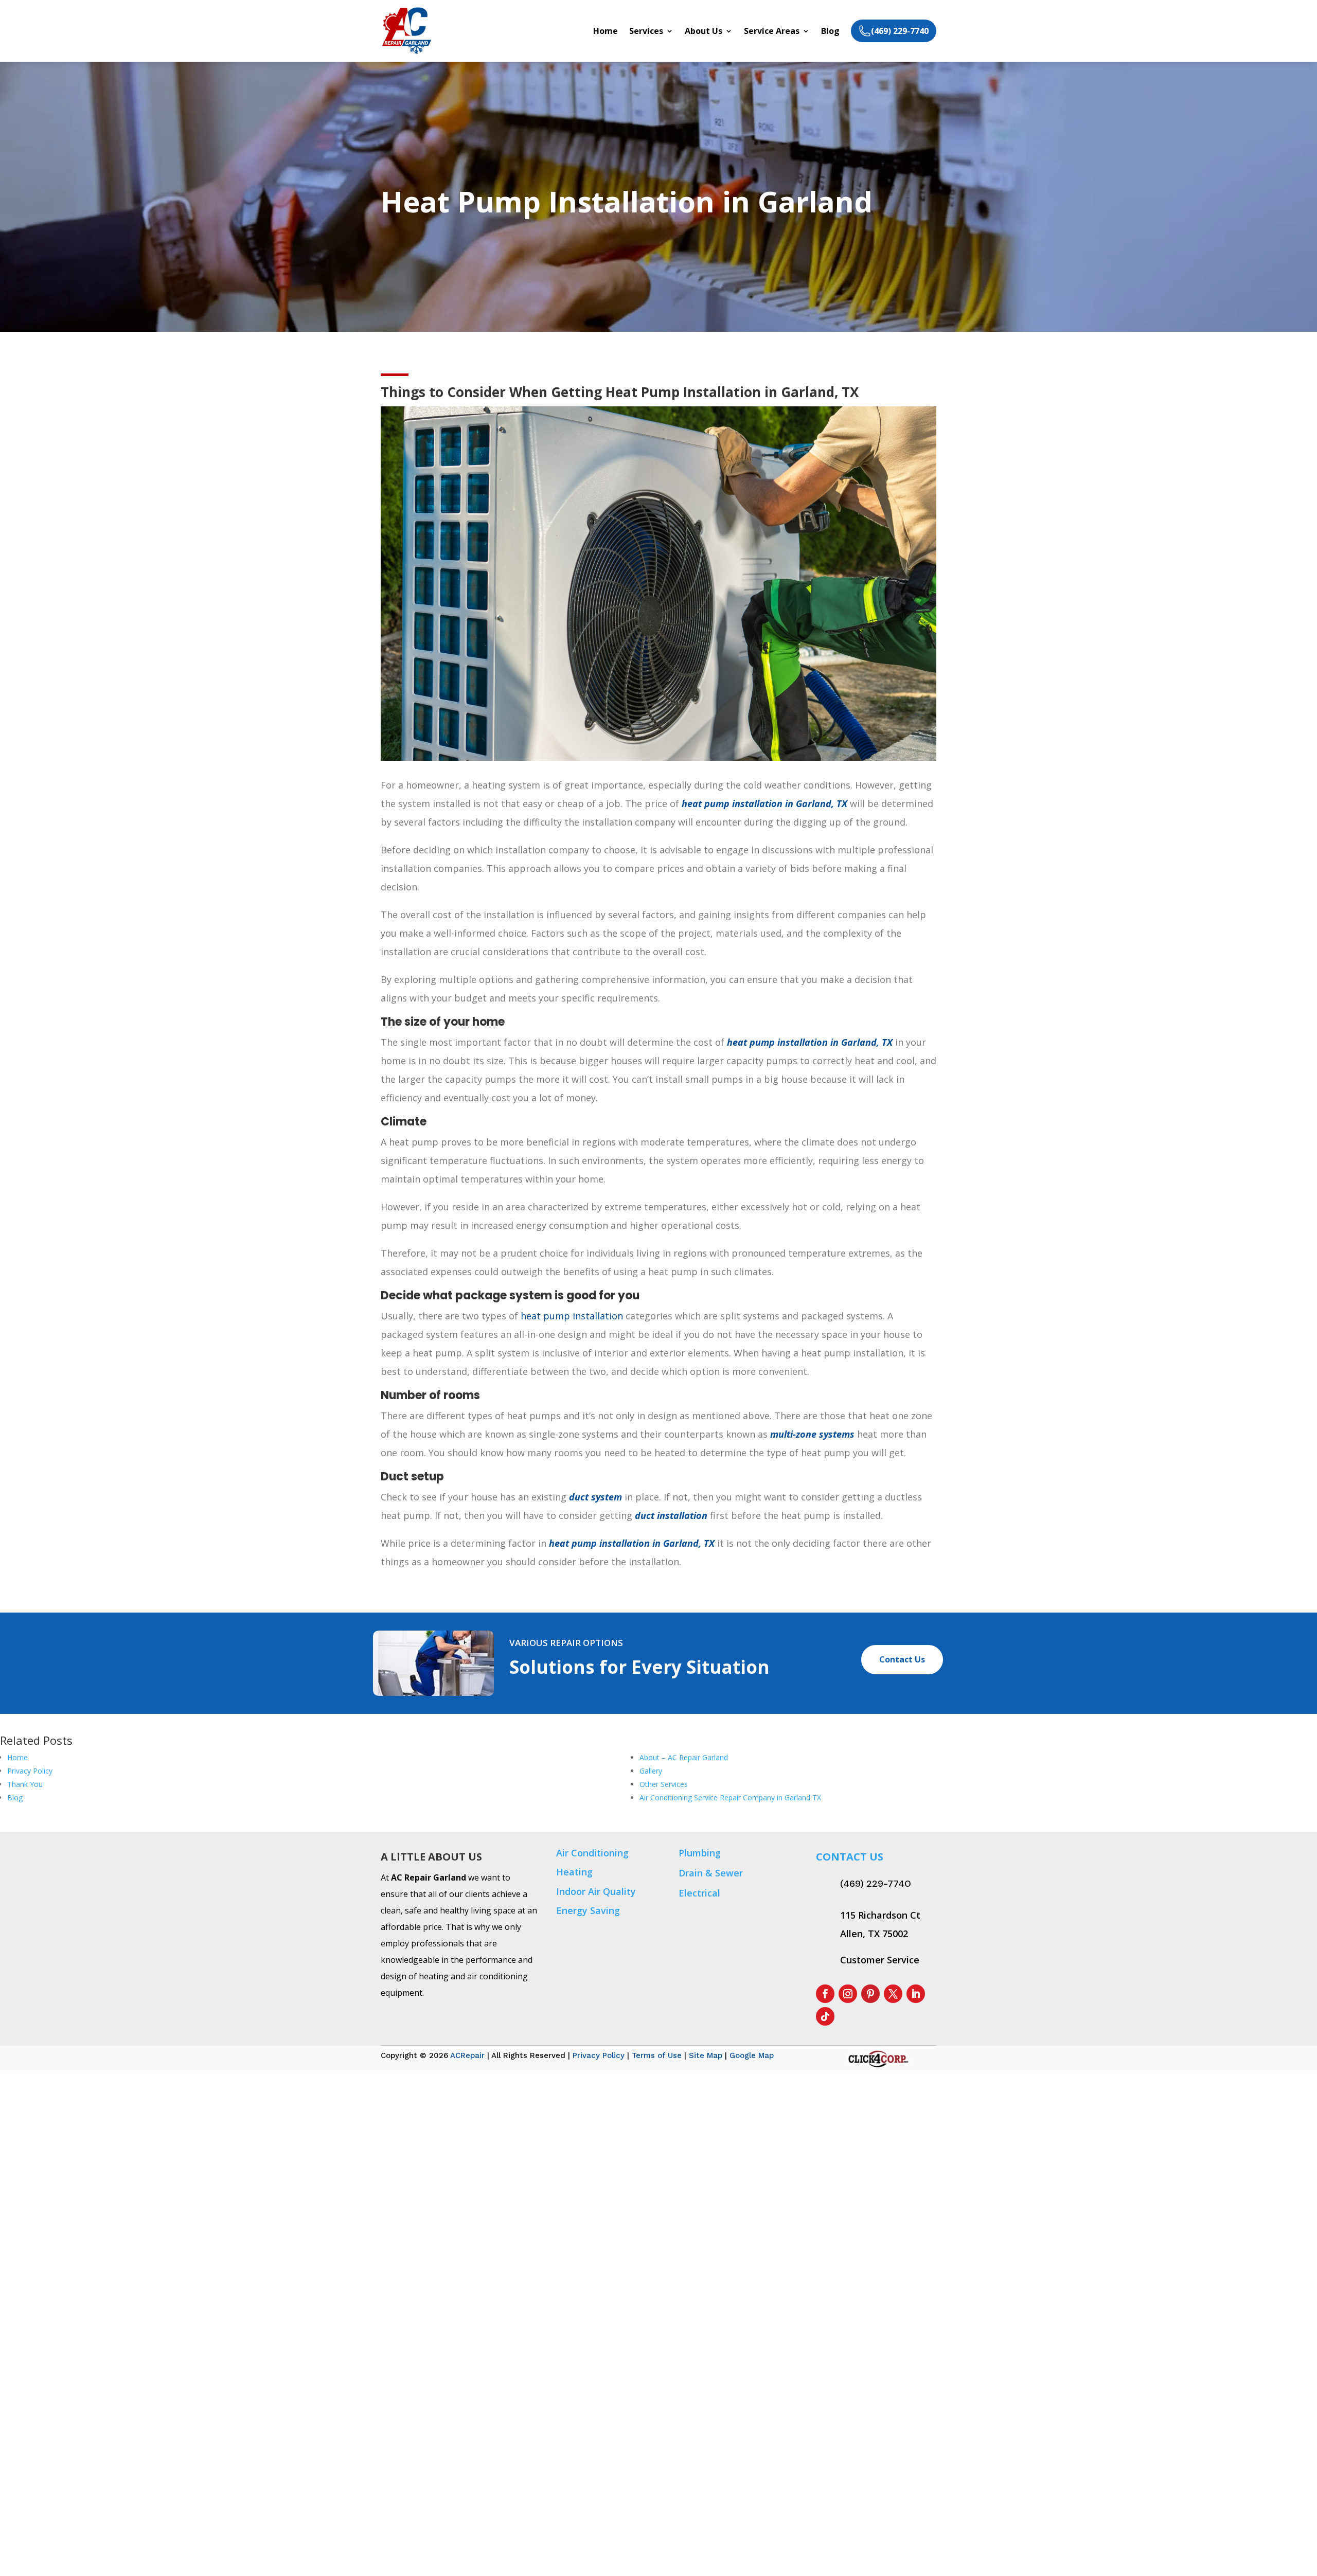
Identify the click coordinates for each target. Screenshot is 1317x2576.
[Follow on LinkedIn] (916, 1994)
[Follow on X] (893, 1994)
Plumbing (700, 1853)
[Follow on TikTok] (825, 2016)
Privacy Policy (599, 2055)
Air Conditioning (592, 1853)
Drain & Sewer (711, 1873)
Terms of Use (657, 2055)
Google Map (752, 2055)
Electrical (699, 1893)
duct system (595, 1497)
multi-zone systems (812, 1434)
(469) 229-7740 (876, 1884)
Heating (574, 1872)
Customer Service (880, 1960)
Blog (830, 32)
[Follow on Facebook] (825, 1994)
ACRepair (467, 2055)
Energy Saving (588, 1910)
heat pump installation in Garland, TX (764, 803)
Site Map (706, 2055)
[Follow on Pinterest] (870, 1994)
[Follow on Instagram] (848, 1994)
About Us (704, 32)
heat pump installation (572, 1316)
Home (606, 32)
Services (646, 32)
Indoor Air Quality (596, 1891)
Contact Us (902, 1659)
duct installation (671, 1515)
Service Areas (772, 32)
